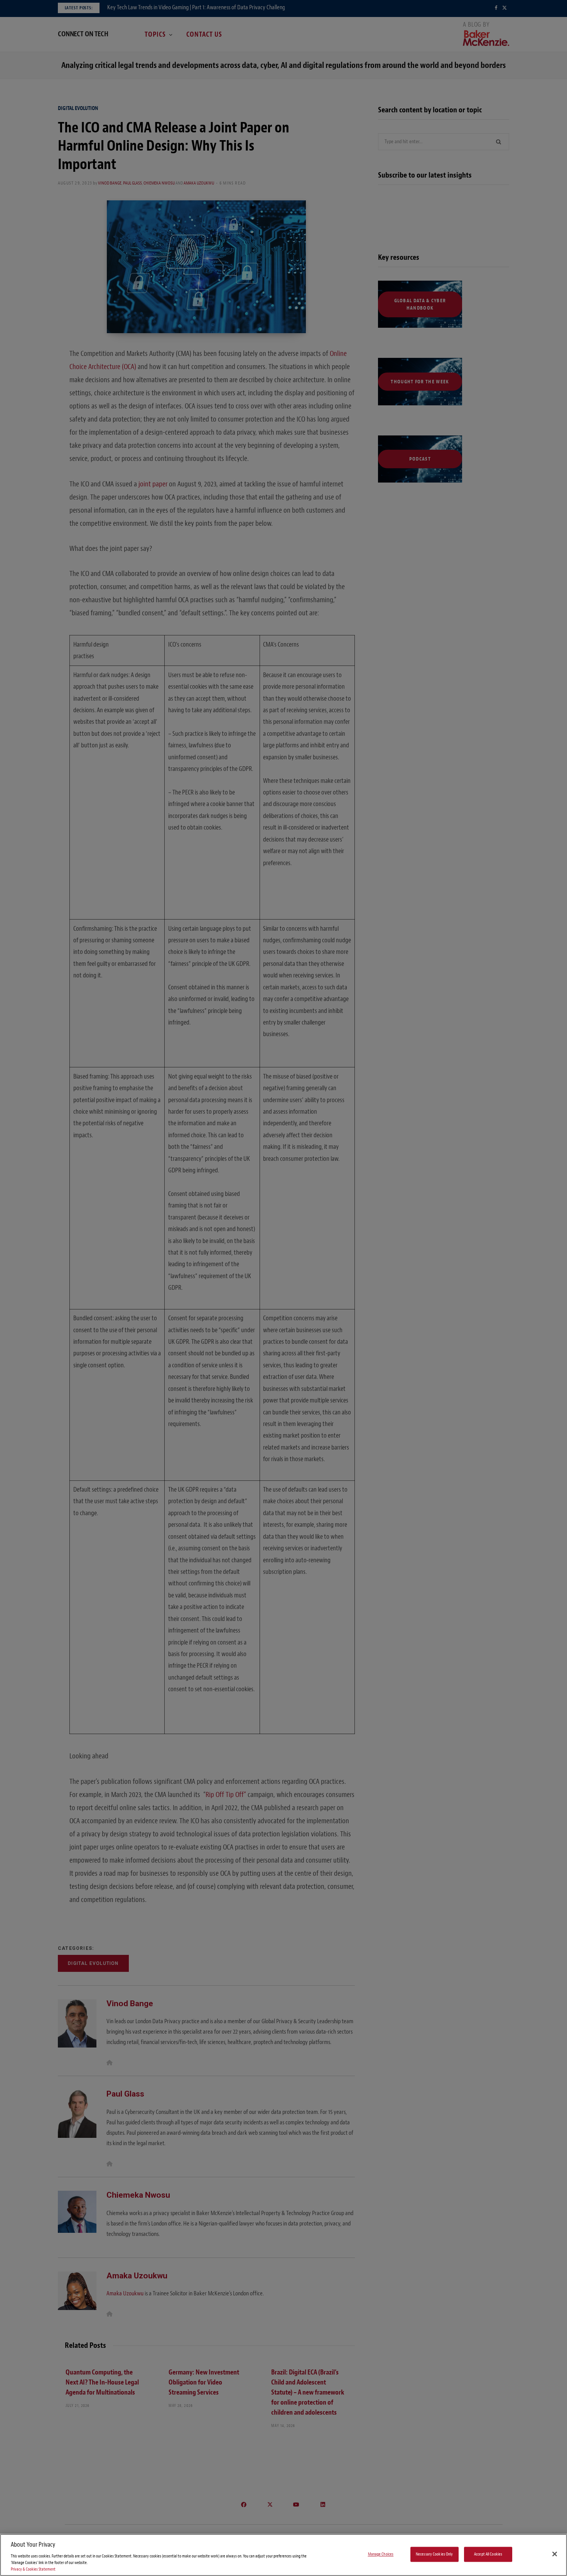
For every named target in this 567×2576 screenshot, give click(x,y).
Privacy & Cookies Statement (33, 2569)
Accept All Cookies (488, 2554)
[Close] (555, 2554)
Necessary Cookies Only (435, 2554)
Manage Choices (381, 2554)
